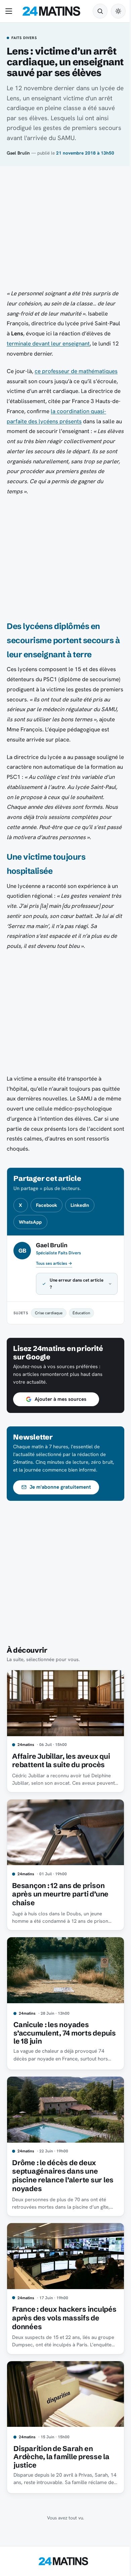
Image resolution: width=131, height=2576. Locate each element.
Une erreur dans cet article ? (70, 1304)
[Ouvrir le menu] (10, 11)
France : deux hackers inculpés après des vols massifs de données (52, 2323)
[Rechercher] (100, 11)
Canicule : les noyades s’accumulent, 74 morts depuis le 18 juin (52, 2044)
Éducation (81, 1333)
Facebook (47, 1205)
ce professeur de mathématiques (76, 371)
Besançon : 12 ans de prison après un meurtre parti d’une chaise (60, 1908)
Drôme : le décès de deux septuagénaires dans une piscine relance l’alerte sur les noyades (63, 2184)
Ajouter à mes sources (60, 1419)
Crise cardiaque (49, 1333)
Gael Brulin (18, 153)
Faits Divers (24, 38)
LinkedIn (80, 1205)
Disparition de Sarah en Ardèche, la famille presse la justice (61, 2460)
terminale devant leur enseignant (48, 343)
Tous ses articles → (54, 1263)
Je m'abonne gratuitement (60, 1507)
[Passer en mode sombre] (118, 11)
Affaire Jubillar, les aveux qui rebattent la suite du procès (61, 1778)
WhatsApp (30, 1222)
